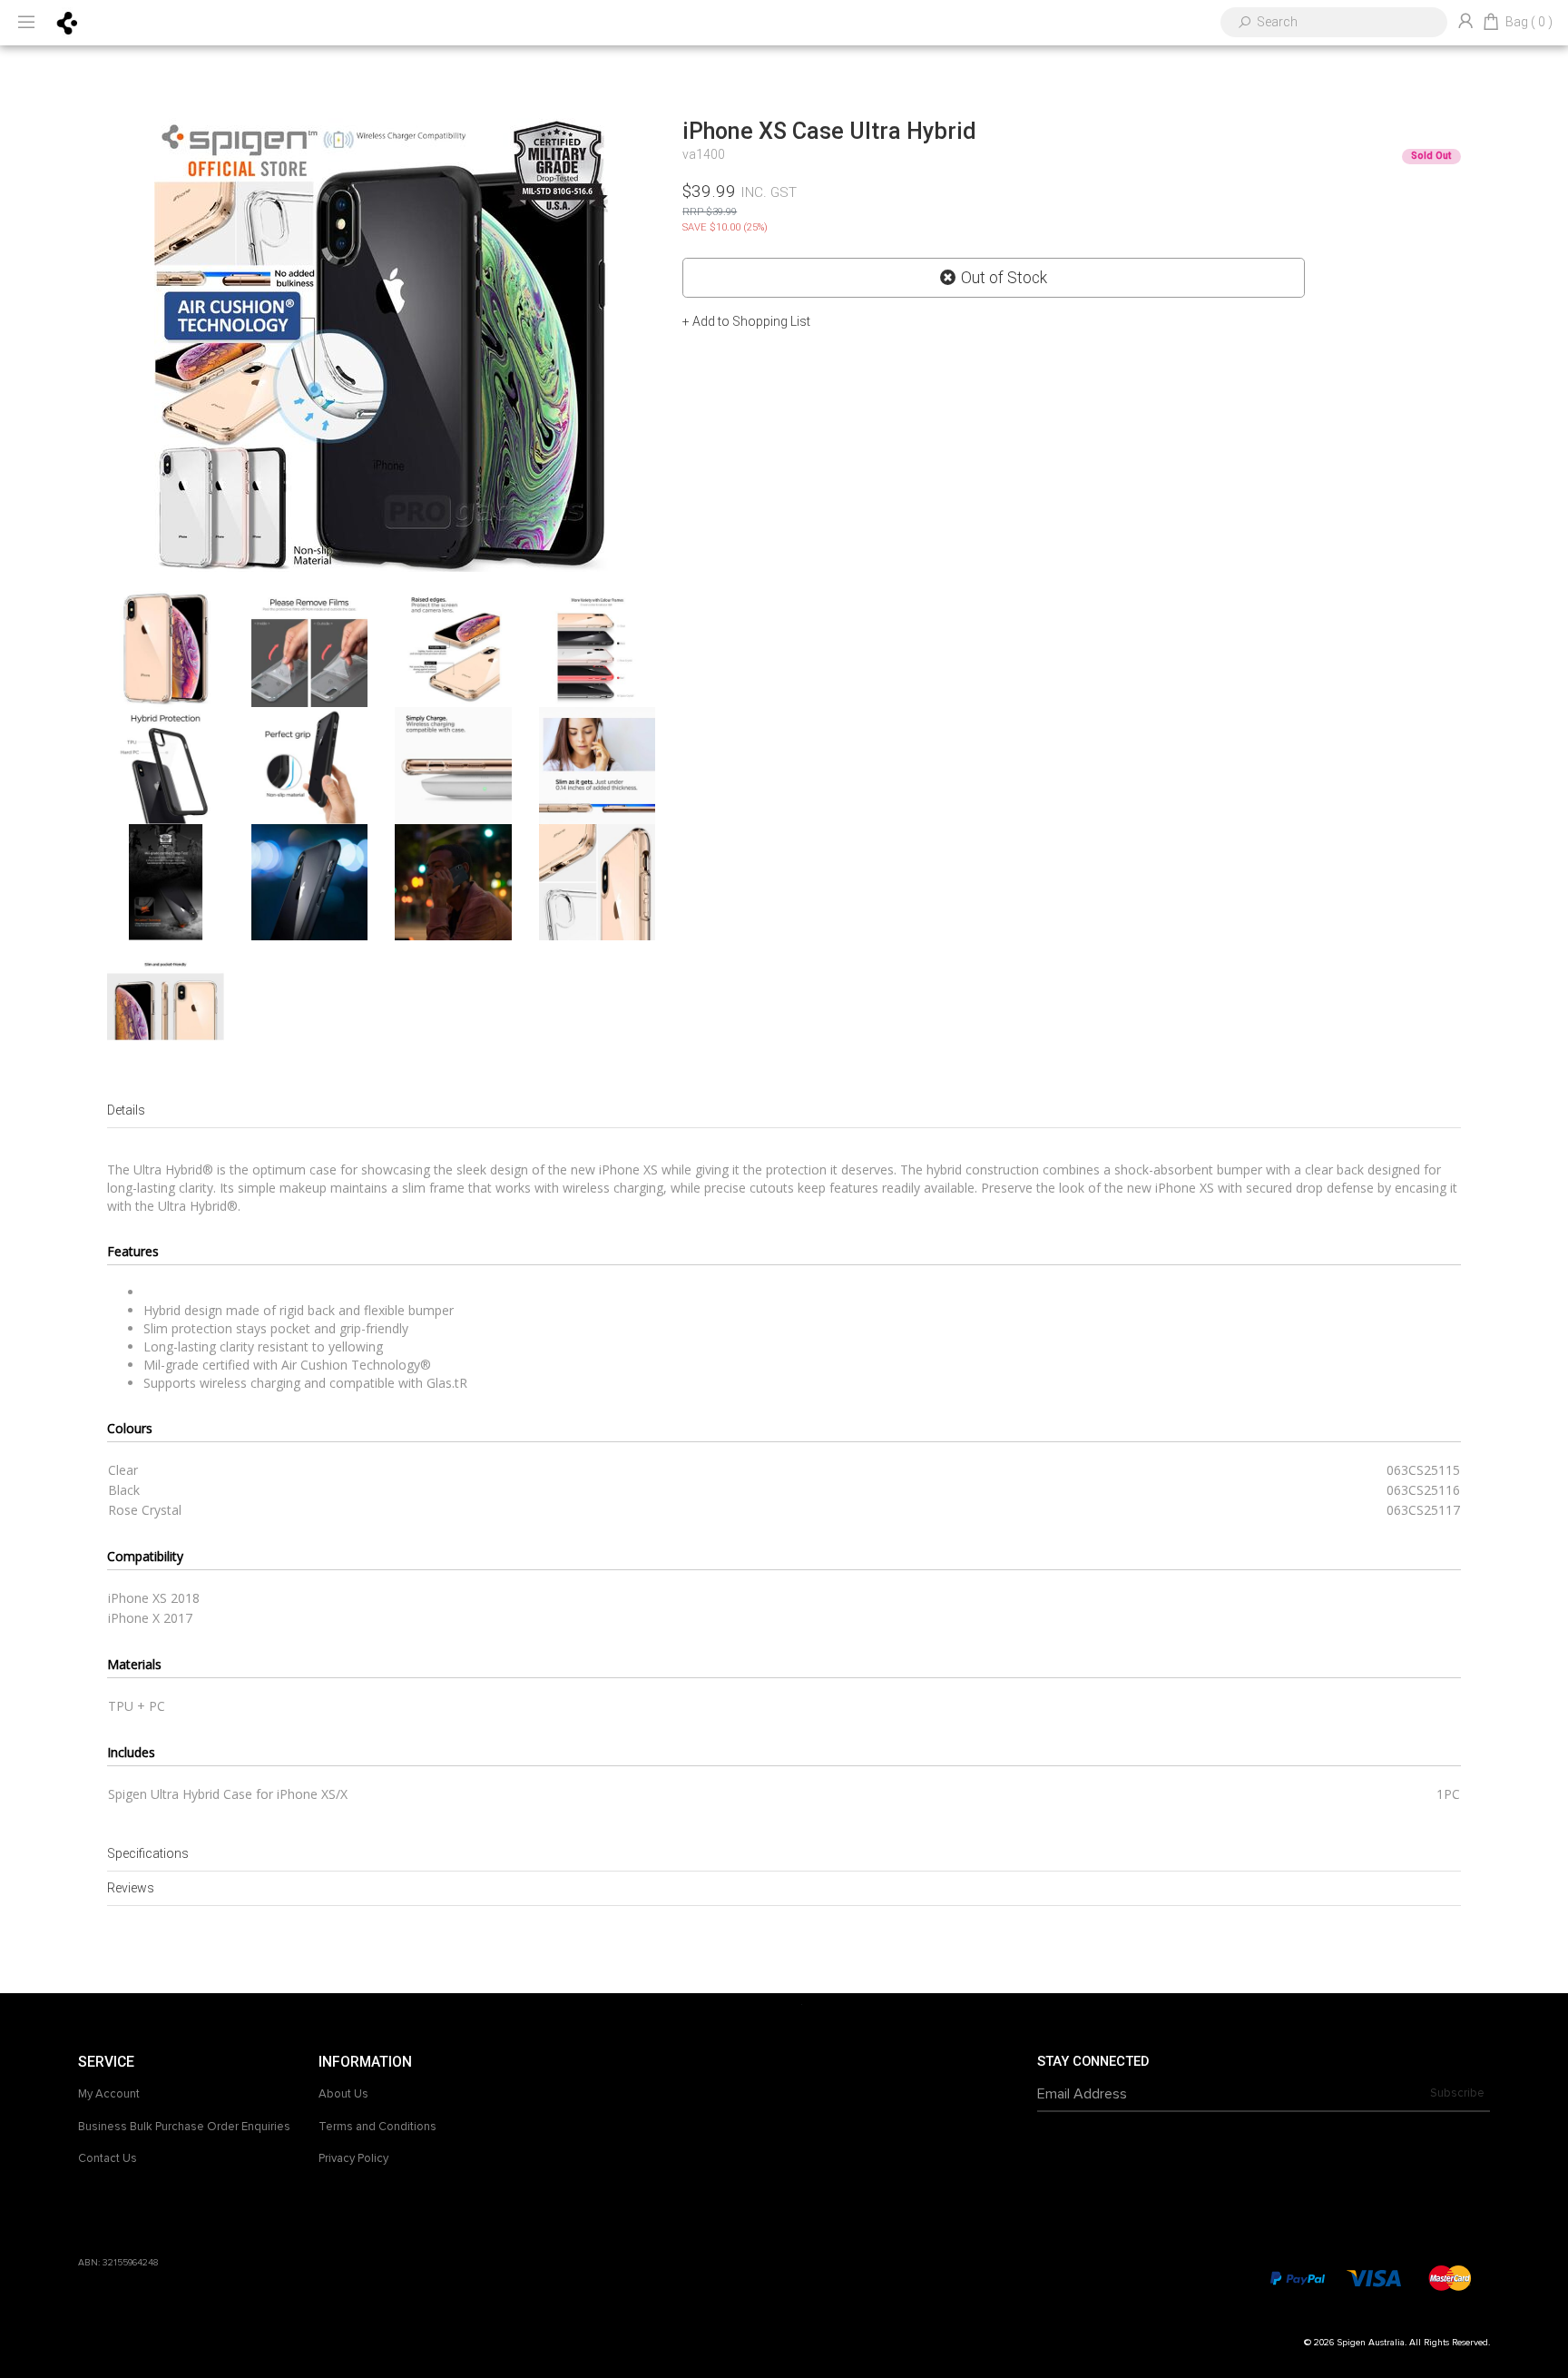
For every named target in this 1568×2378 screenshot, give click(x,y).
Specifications (148, 1853)
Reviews (131, 1888)
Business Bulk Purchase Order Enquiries (184, 2127)
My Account (109, 2094)
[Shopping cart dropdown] (1491, 23)
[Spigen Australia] (68, 22)
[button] (746, 321)
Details (126, 1110)
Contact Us (108, 2158)
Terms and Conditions (377, 2127)
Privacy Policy (353, 2158)
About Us (343, 2094)
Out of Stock (1004, 278)
